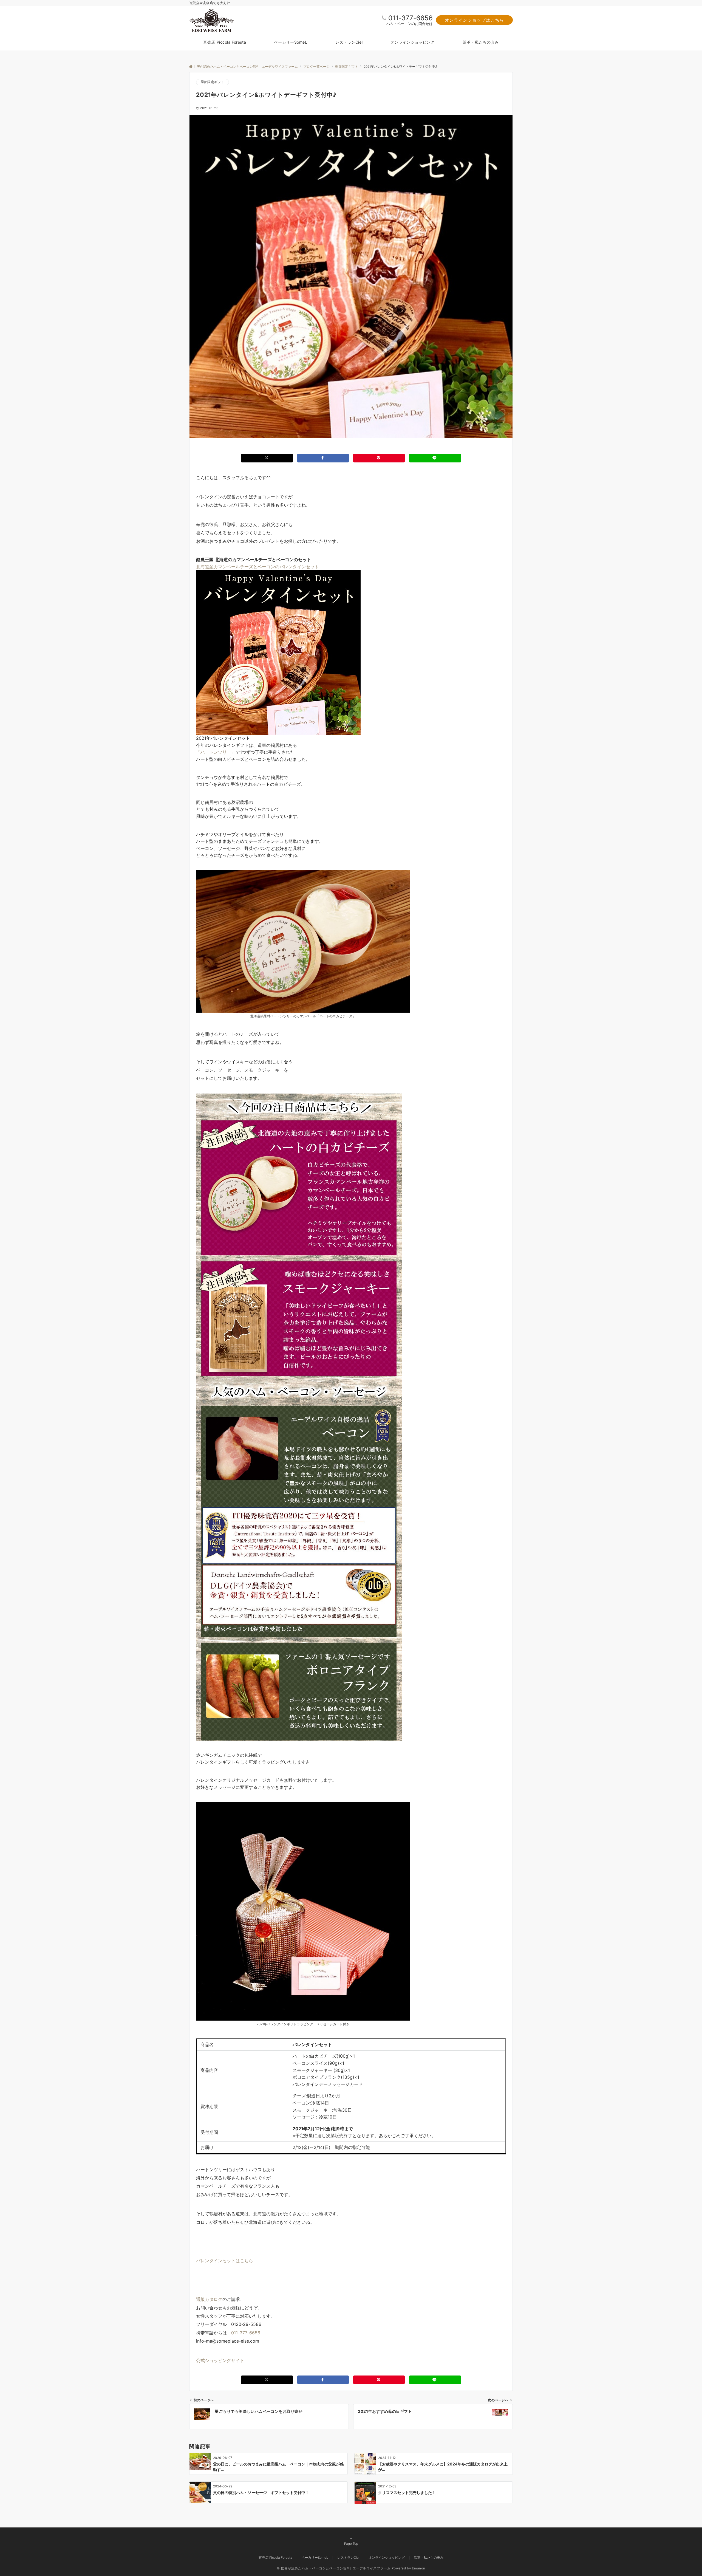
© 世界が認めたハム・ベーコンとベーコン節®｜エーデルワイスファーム (334, 2568)
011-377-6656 (411, 18)
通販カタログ (209, 2299)
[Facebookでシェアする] (323, 458)
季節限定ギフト (213, 82)
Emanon (419, 2568)
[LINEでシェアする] (435, 458)
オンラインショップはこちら (474, 20)
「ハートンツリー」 (216, 752)
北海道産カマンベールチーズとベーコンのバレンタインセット (257, 567)
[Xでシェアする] (267, 458)
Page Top (351, 2544)
